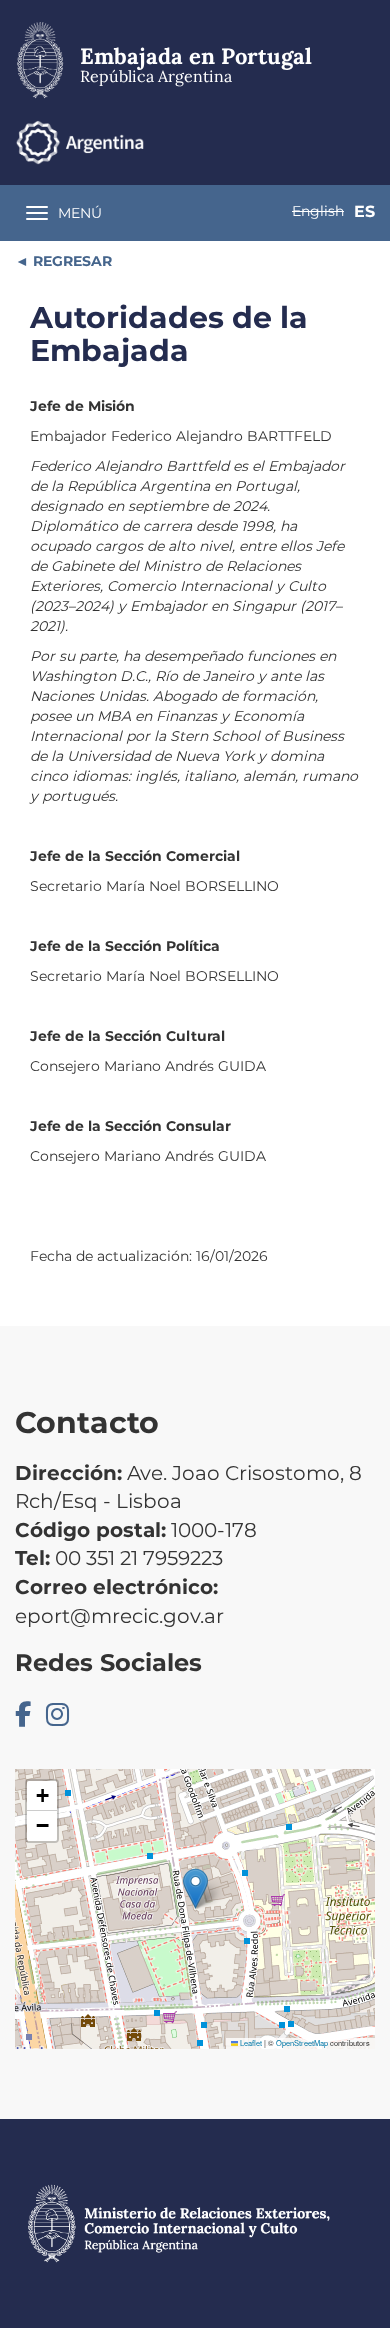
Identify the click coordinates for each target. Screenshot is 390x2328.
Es (364, 211)
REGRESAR (70, 261)
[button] (195, 1888)
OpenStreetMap (302, 2042)
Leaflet (250, 2042)
